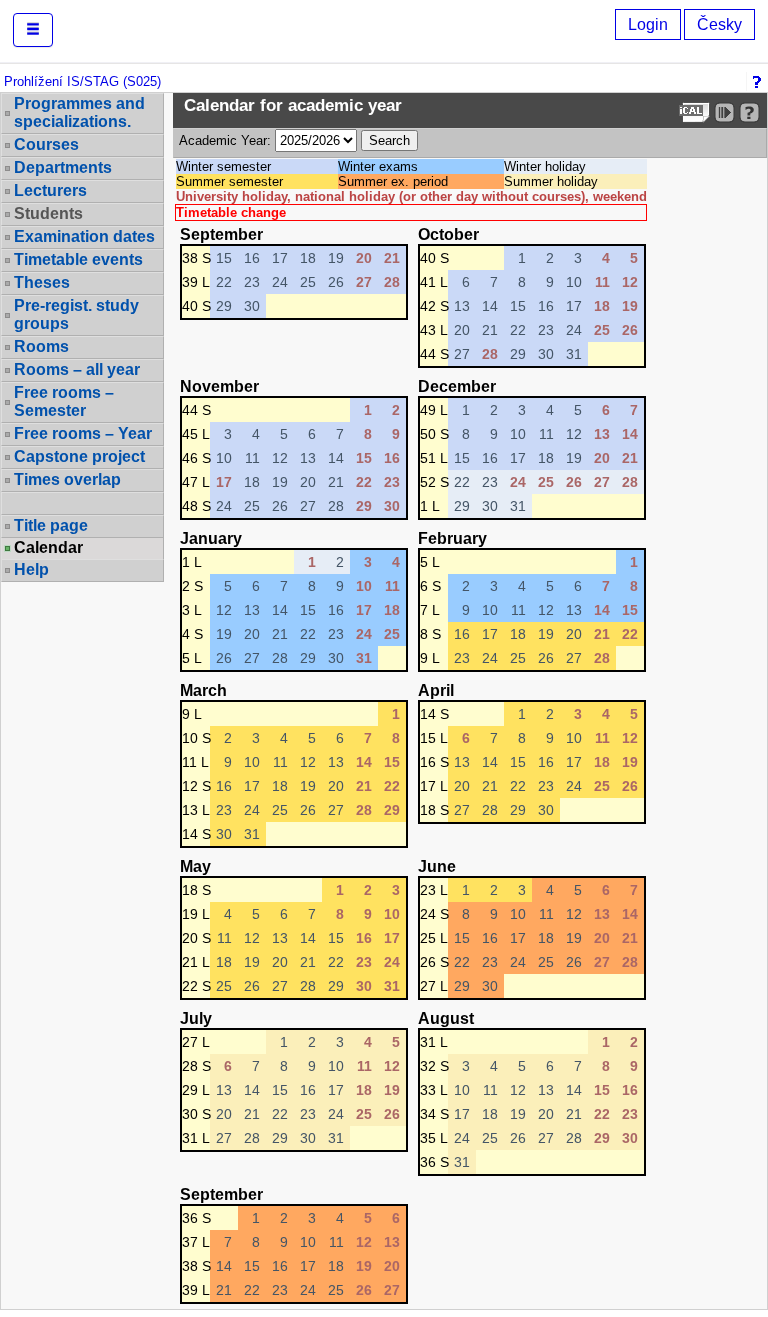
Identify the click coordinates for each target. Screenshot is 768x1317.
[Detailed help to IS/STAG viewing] (749, 112)
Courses (46, 144)
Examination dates (84, 236)
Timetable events (78, 259)
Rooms (41, 346)
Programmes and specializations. (79, 112)
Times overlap (67, 479)
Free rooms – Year (83, 433)
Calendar (48, 548)
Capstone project (79, 456)
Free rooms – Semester (64, 401)
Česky (719, 24)
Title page (51, 525)
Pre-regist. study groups (76, 314)
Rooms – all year (77, 369)
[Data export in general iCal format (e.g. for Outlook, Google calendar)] (694, 112)
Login (648, 24)
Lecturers (50, 190)
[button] (33, 30)
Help (31, 569)
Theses (42, 282)
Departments (63, 167)
